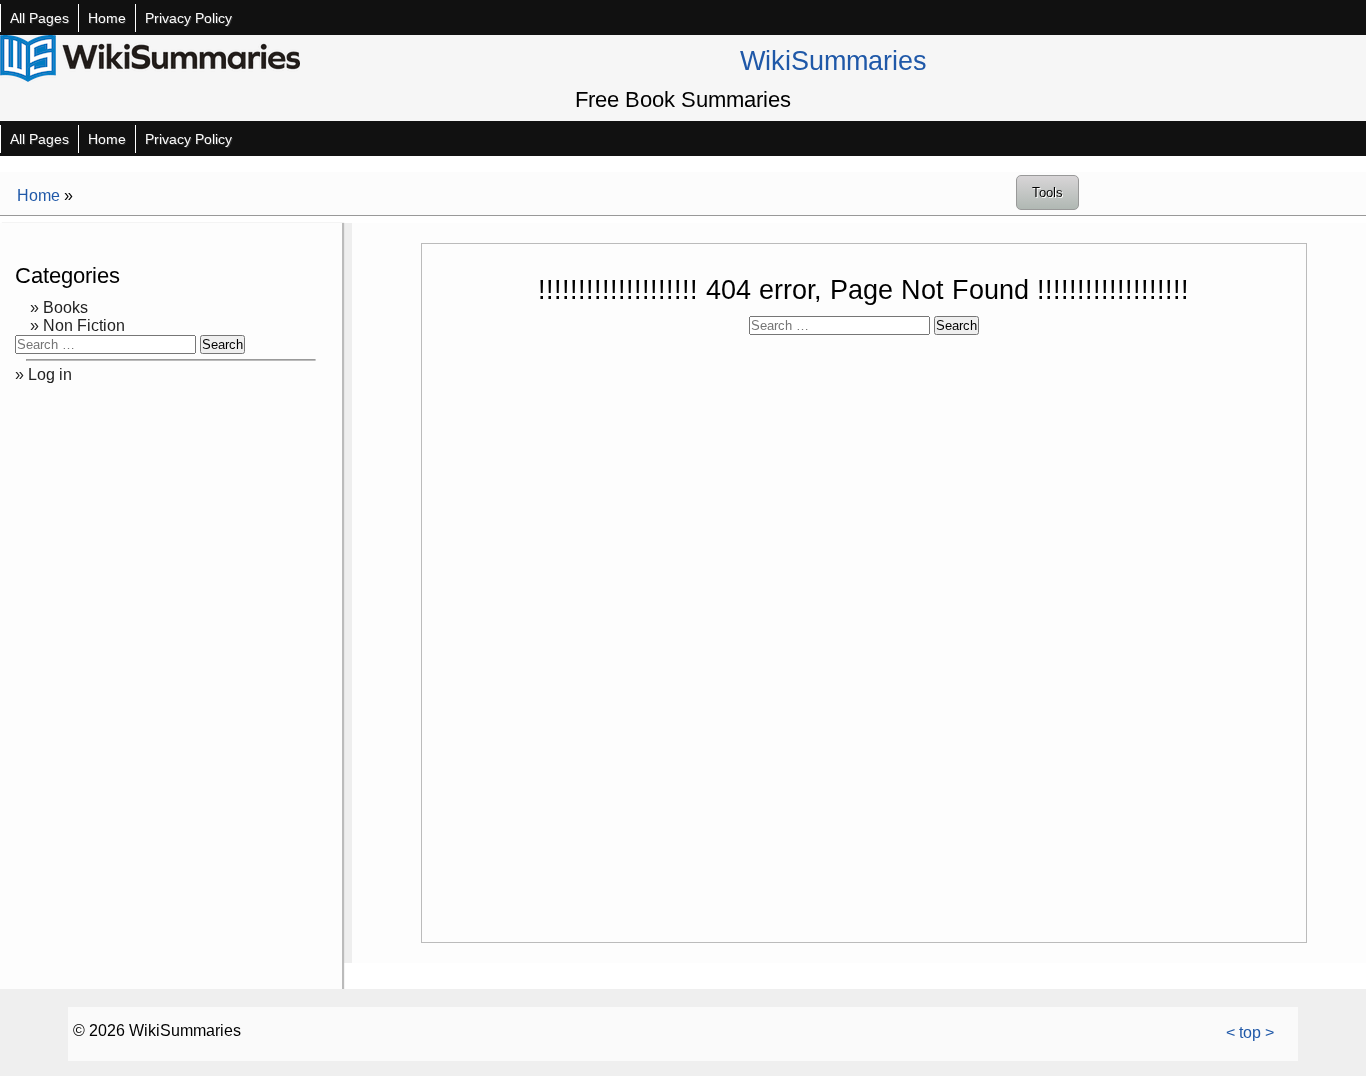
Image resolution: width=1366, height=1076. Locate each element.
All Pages (39, 18)
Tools (1047, 192)
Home (107, 18)
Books (65, 307)
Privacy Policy (188, 18)
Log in (50, 374)
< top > (1250, 1032)
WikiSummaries (833, 60)
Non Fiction (84, 325)
